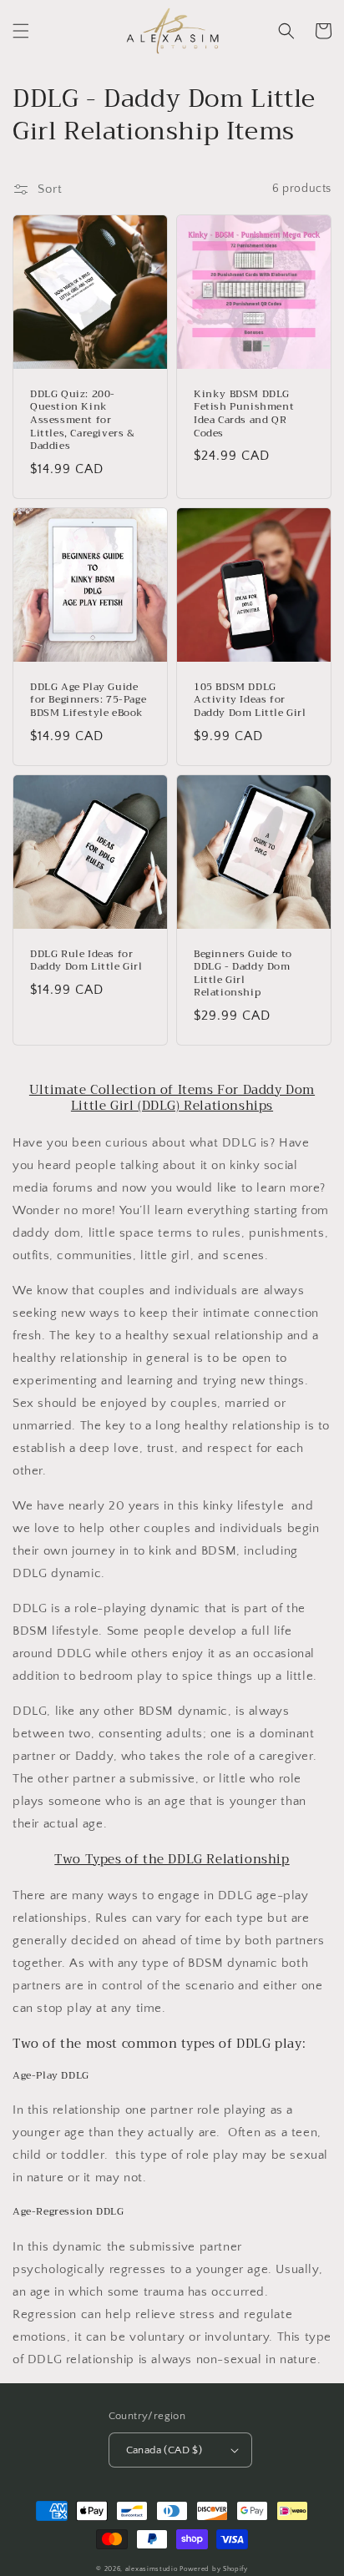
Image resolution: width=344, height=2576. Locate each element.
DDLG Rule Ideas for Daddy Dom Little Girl (86, 961)
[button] (21, 31)
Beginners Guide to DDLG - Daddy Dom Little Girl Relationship (243, 974)
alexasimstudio (152, 2569)
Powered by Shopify (214, 2569)
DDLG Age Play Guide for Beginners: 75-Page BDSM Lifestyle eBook (88, 701)
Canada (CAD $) (164, 2450)
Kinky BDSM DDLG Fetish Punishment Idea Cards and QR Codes (244, 414)
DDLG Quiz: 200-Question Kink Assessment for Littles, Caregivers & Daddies (83, 421)
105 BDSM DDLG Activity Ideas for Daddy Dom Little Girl (250, 701)
